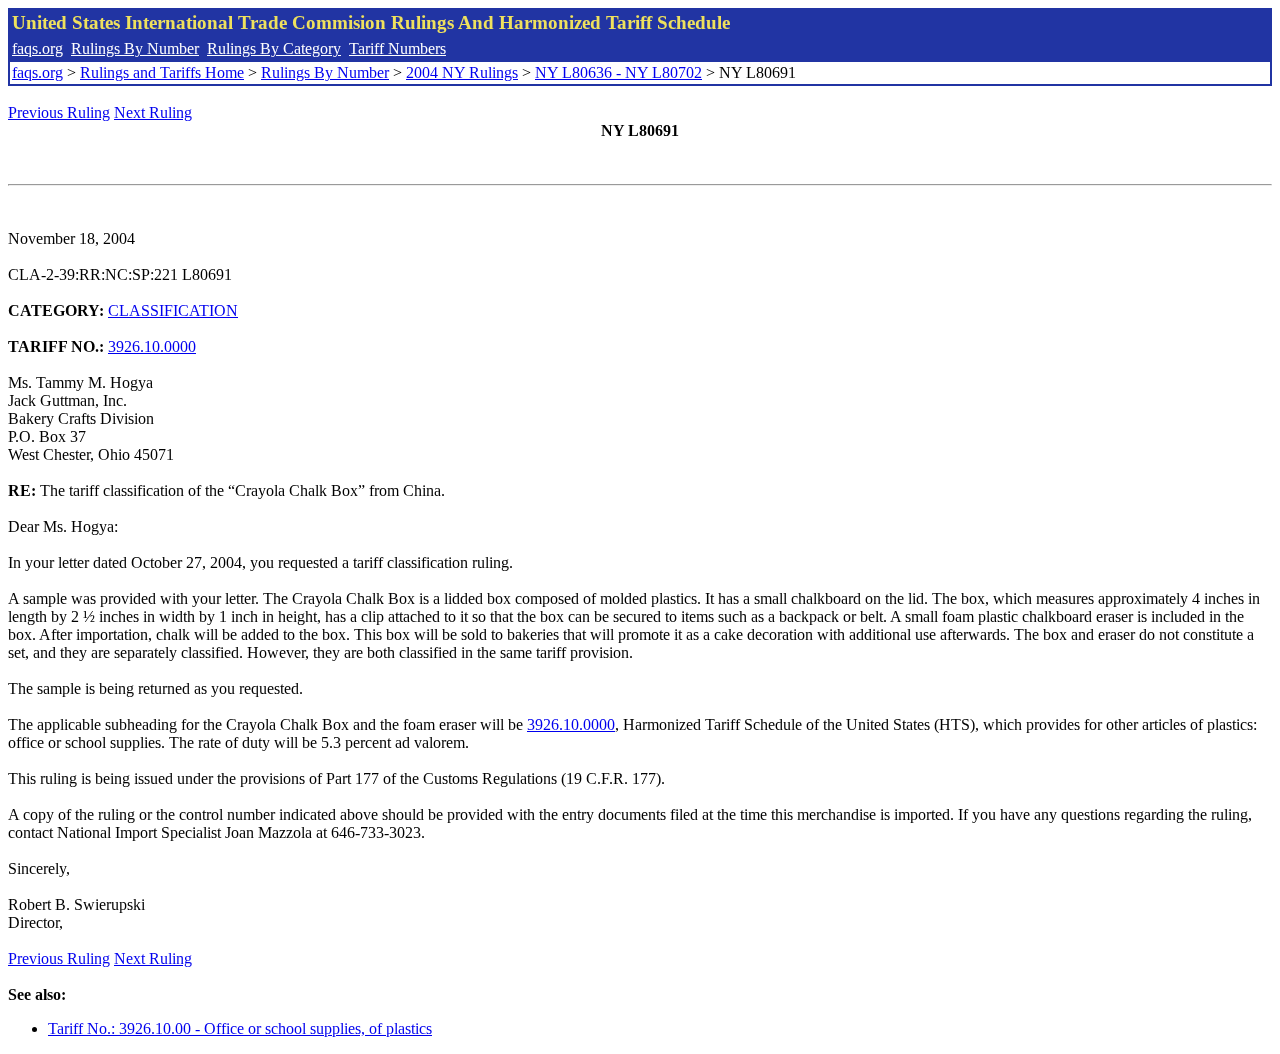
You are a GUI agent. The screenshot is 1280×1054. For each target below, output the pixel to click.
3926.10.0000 (152, 346)
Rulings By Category (274, 48)
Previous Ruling (59, 112)
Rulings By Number (135, 48)
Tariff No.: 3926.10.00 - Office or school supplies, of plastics (240, 1028)
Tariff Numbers (397, 48)
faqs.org (37, 48)
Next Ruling (153, 112)
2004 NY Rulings (462, 72)
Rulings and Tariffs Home (162, 72)
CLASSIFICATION (173, 310)
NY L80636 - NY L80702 (618, 72)
